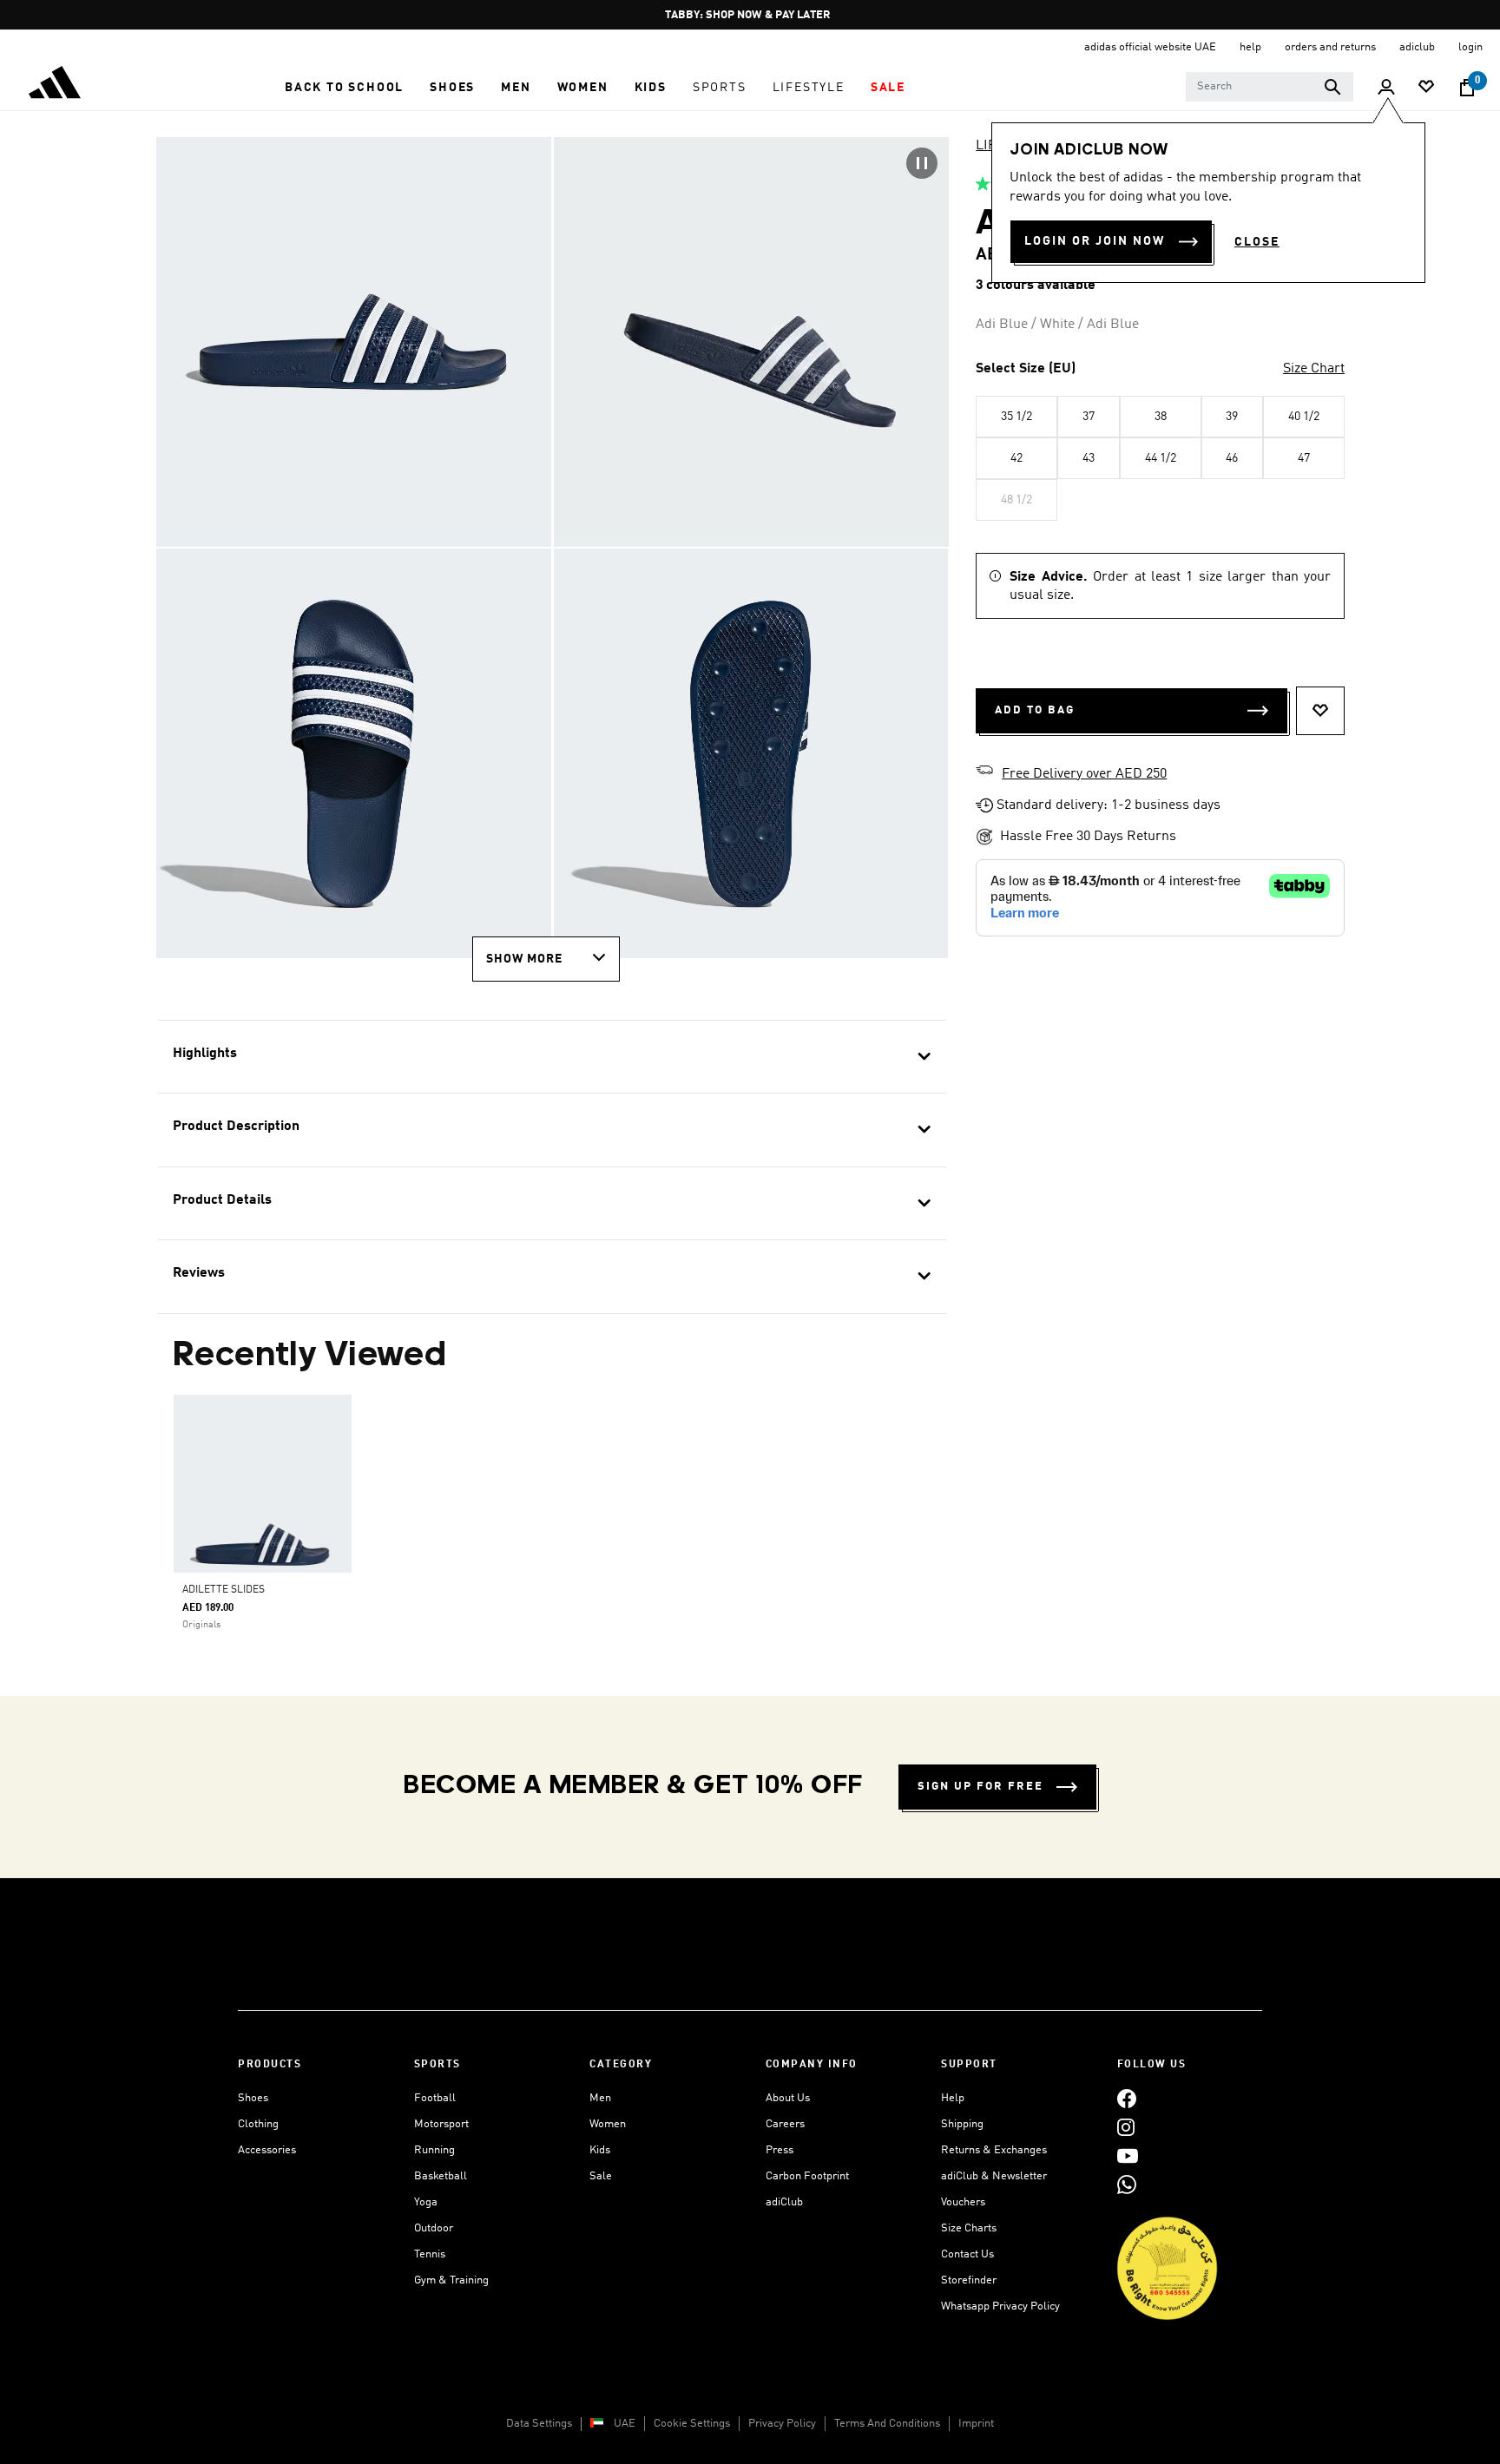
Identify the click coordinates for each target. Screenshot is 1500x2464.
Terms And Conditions (887, 2424)
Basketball (441, 2176)
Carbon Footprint (807, 2176)
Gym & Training (451, 2280)
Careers (785, 2124)
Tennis (430, 2254)
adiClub (784, 2202)
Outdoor (434, 2228)
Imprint (976, 2424)
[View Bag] (1467, 88)
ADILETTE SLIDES (224, 1590)
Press (780, 2150)
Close (1257, 242)
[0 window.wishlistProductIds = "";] (1426, 88)
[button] (344, 88)
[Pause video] (922, 163)
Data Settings (539, 2424)
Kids (600, 2150)
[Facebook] (1127, 2098)
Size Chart (1314, 369)
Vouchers (963, 2202)
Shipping (962, 2124)
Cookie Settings (692, 2424)
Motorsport (441, 2124)
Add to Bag (1035, 710)
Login (1470, 47)
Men (600, 2098)
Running (434, 2150)
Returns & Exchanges (994, 2150)
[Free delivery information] (984, 772)
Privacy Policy (782, 2424)
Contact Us (967, 2254)
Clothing (258, 2124)
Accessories (267, 2150)
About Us (788, 2098)
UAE (625, 2424)
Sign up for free (980, 1787)
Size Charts (969, 2228)
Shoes (253, 2098)
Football (435, 2098)
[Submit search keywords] (1332, 87)
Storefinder (969, 2280)
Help (953, 2098)
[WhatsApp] (1127, 2184)
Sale (601, 2176)
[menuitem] (344, 88)
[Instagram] (1126, 2127)
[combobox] (1270, 87)
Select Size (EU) (1026, 369)
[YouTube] (1128, 2155)
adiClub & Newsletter (994, 2176)
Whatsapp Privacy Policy (1000, 2306)
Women (608, 2124)
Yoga (426, 2202)
